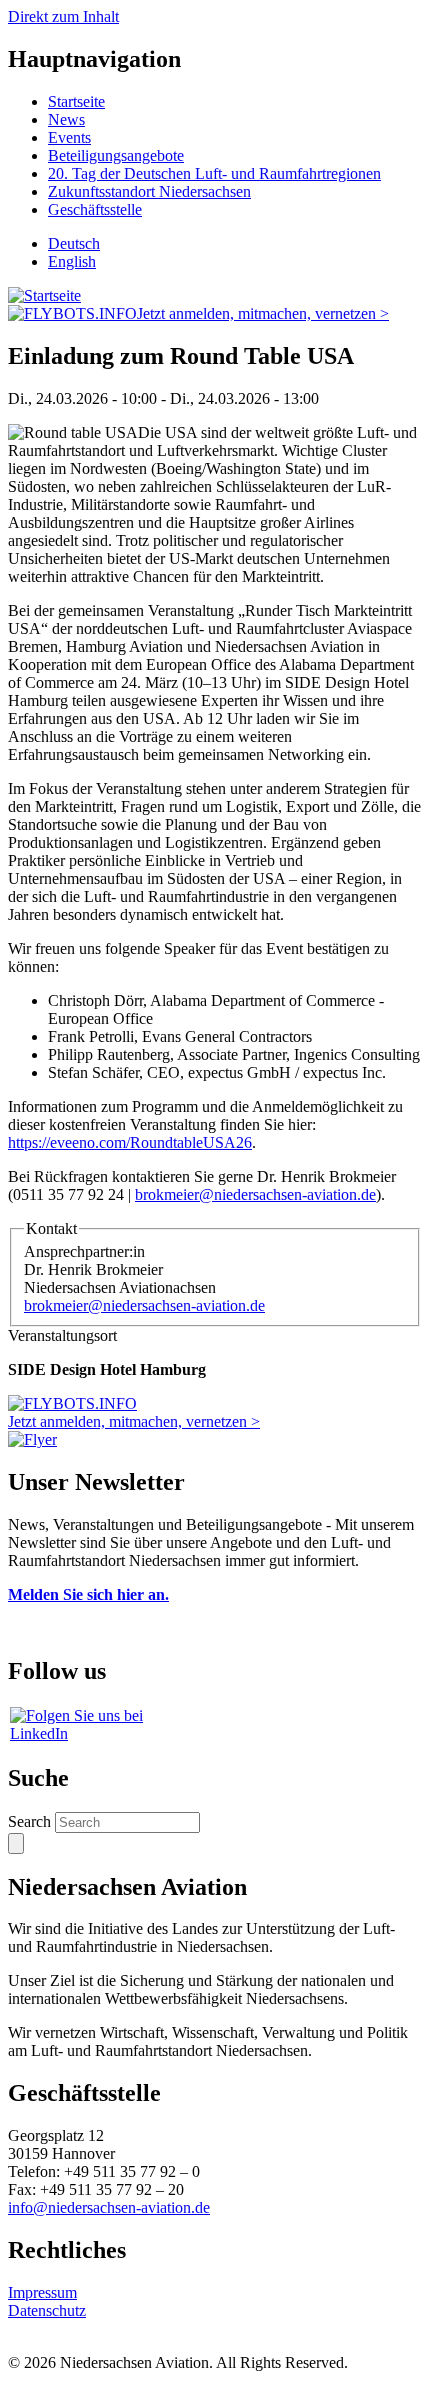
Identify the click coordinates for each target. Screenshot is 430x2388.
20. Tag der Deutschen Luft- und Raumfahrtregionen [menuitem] (214, 173)
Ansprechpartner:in (84, 1251)
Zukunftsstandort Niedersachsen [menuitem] (149, 191)
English (72, 261)
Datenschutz (47, 2310)
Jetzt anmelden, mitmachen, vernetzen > (263, 313)
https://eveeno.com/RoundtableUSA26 (130, 1142)
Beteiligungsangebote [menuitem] (116, 155)
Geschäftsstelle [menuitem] (95, 209)
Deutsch (74, 243)
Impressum (42, 2292)
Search (29, 1821)
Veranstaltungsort (62, 1335)
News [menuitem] (66, 119)
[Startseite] (44, 295)
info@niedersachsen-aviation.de (109, 2207)
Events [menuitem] (69, 137)
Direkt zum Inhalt (63, 16)
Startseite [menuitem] (76, 101)
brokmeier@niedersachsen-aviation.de (255, 1194)
